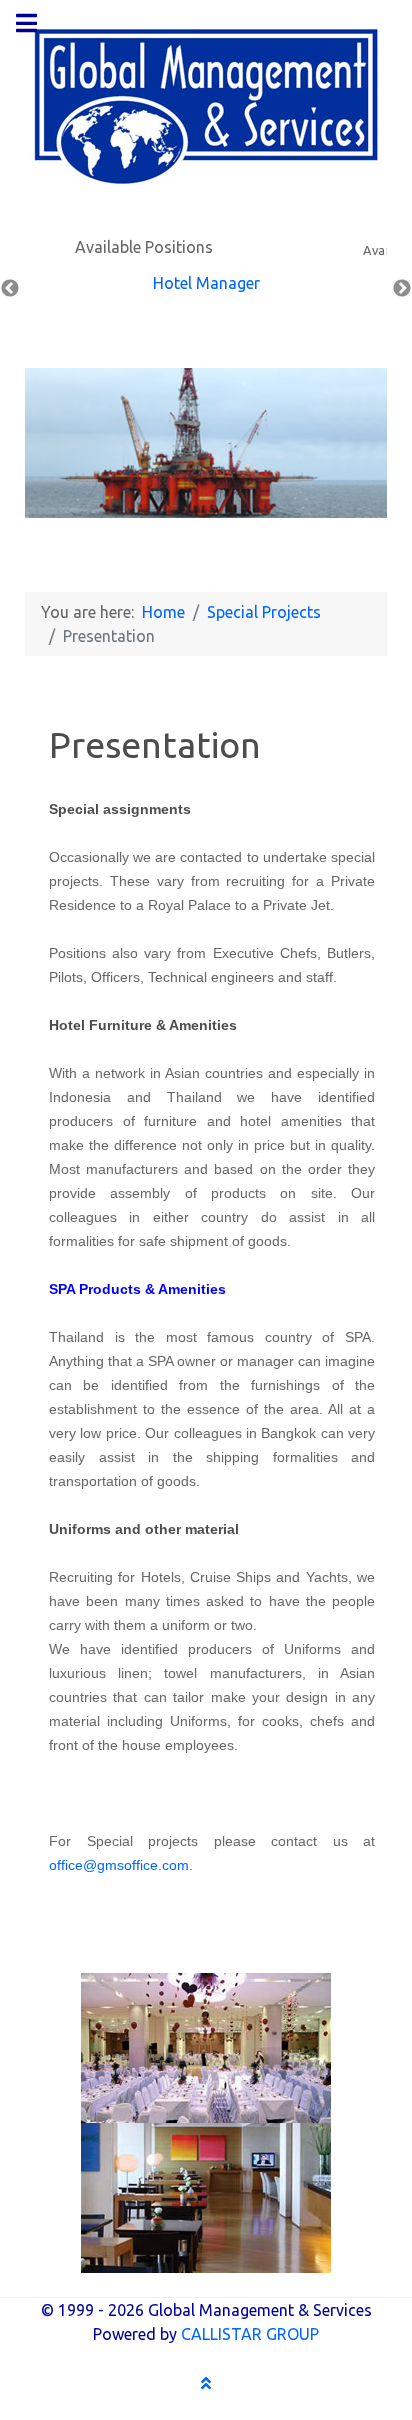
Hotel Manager (206, 283)
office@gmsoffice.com (119, 1865)
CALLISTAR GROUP (250, 2334)
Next (402, 289)
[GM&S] (206, 105)
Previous (10, 289)
